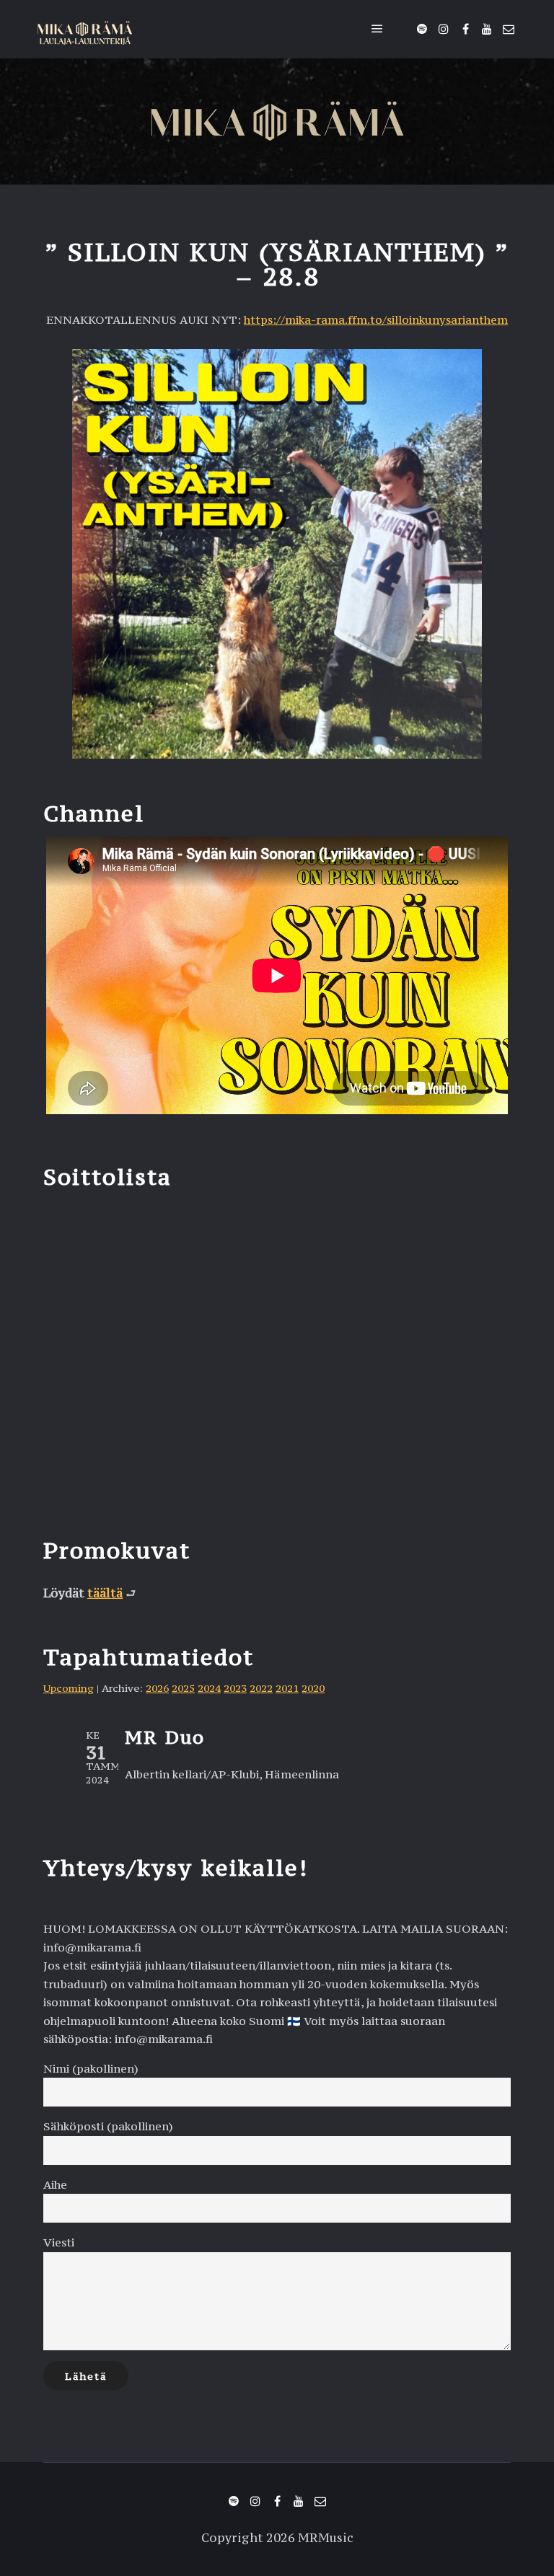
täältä (105, 1593)
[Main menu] (377, 29)
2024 (209, 1688)
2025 (183, 1688)
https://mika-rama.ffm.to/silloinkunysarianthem (376, 319)
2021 (287, 1688)
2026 (157, 1688)
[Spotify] (422, 29)
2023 (235, 1688)
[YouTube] (487, 29)
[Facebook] (465, 29)
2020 (313, 1688)
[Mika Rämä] (85, 29)
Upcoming (69, 1688)
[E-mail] (509, 29)
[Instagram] (444, 29)
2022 (261, 1688)
